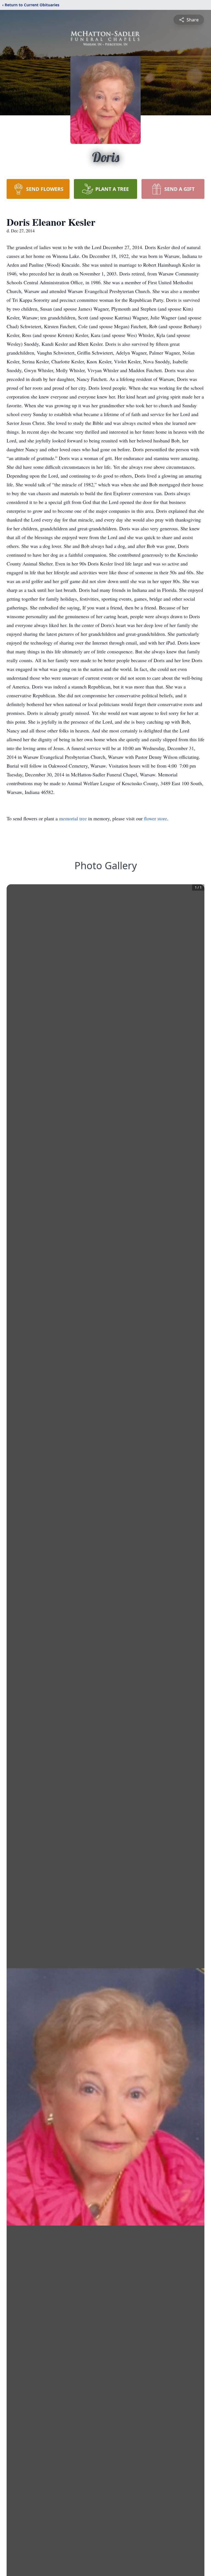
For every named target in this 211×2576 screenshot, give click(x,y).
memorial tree (73, 818)
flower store (156, 818)
